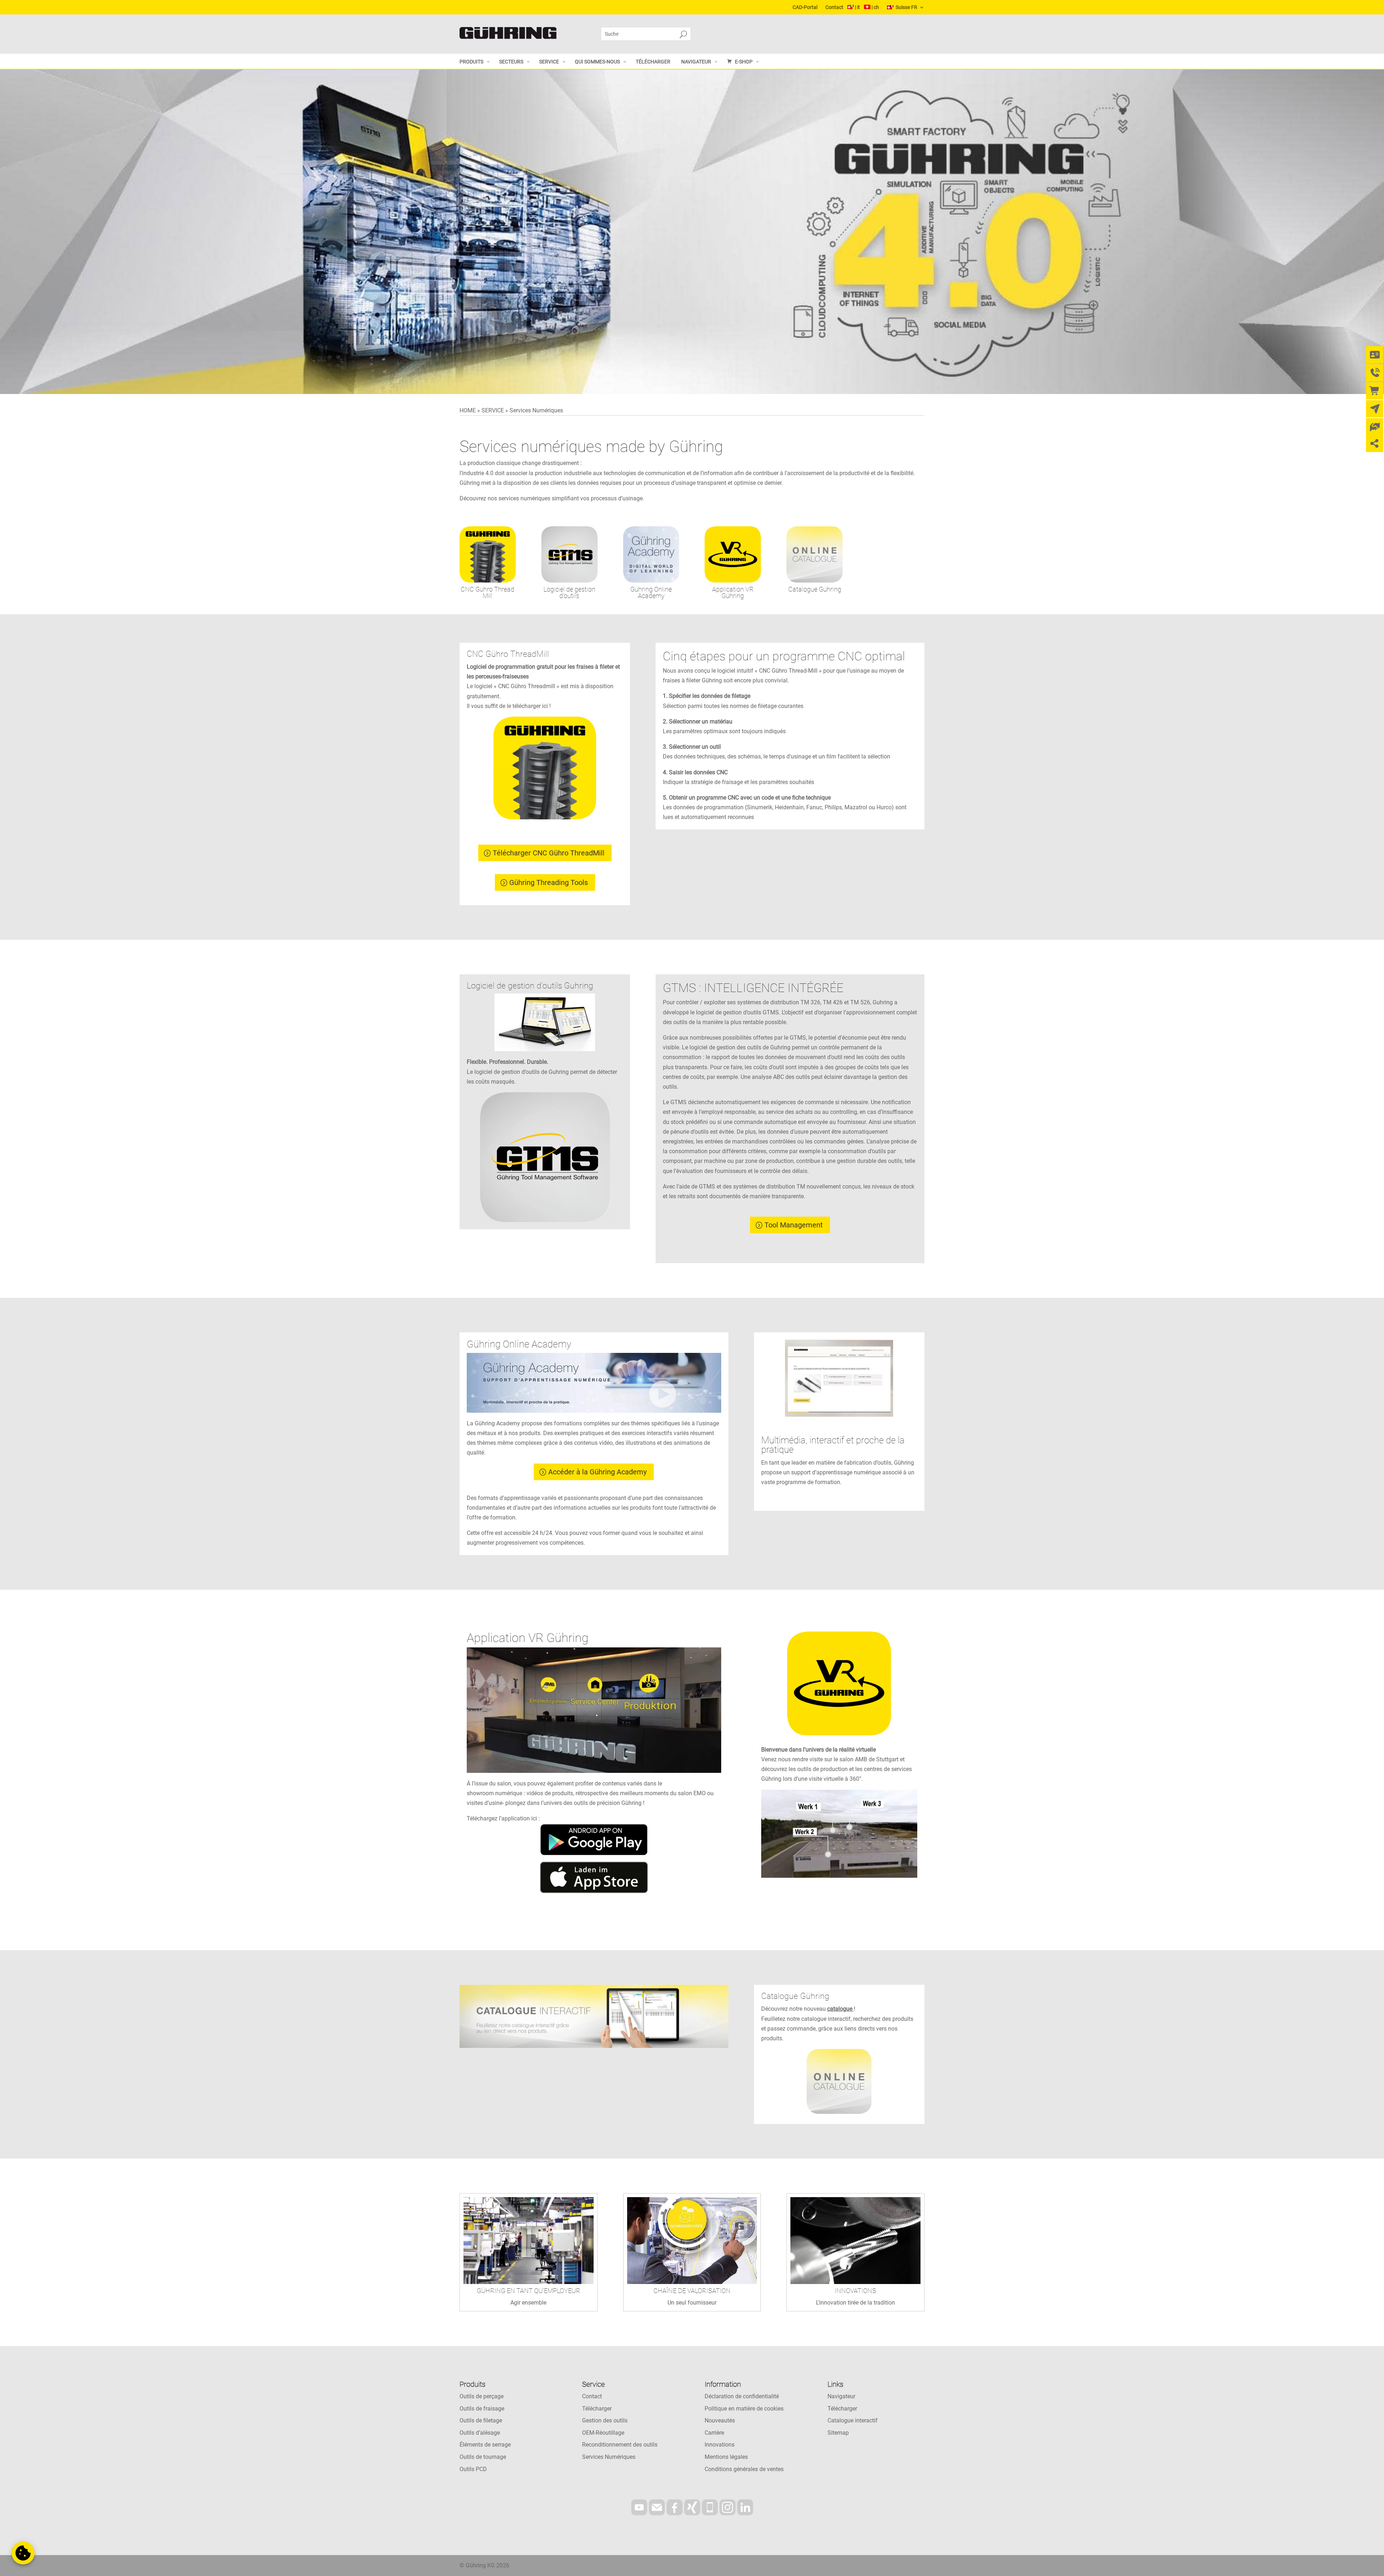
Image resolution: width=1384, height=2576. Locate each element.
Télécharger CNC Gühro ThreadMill (549, 853)
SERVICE (493, 410)
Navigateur (841, 2396)
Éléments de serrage (485, 2445)
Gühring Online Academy (651, 592)
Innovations (720, 2445)
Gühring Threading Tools (549, 882)
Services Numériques (609, 2457)
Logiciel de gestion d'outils (569, 592)
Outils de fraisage (482, 2409)
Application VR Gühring (733, 592)
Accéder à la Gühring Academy (597, 1472)
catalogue (840, 2009)
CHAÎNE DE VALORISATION (692, 2291)
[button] (23, 2553)
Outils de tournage (483, 2457)
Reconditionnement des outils (620, 2445)
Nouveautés (720, 2420)
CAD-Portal (805, 7)
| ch (875, 7)
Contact (834, 7)
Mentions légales (726, 2457)
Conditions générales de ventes (744, 2469)
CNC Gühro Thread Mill (487, 592)
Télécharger (597, 2409)
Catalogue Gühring (815, 589)
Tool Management (794, 1225)
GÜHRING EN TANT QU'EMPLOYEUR (529, 2291)
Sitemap (838, 2433)
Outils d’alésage (480, 2433)
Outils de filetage (481, 2420)
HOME (468, 410)
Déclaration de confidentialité (742, 2396)
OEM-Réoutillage (603, 2433)
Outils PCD (473, 2469)
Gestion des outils (605, 2420)
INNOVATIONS (855, 2291)
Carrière (714, 2433)
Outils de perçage (482, 2396)
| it (857, 7)
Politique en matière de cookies (744, 2409)
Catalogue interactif (853, 2420)
